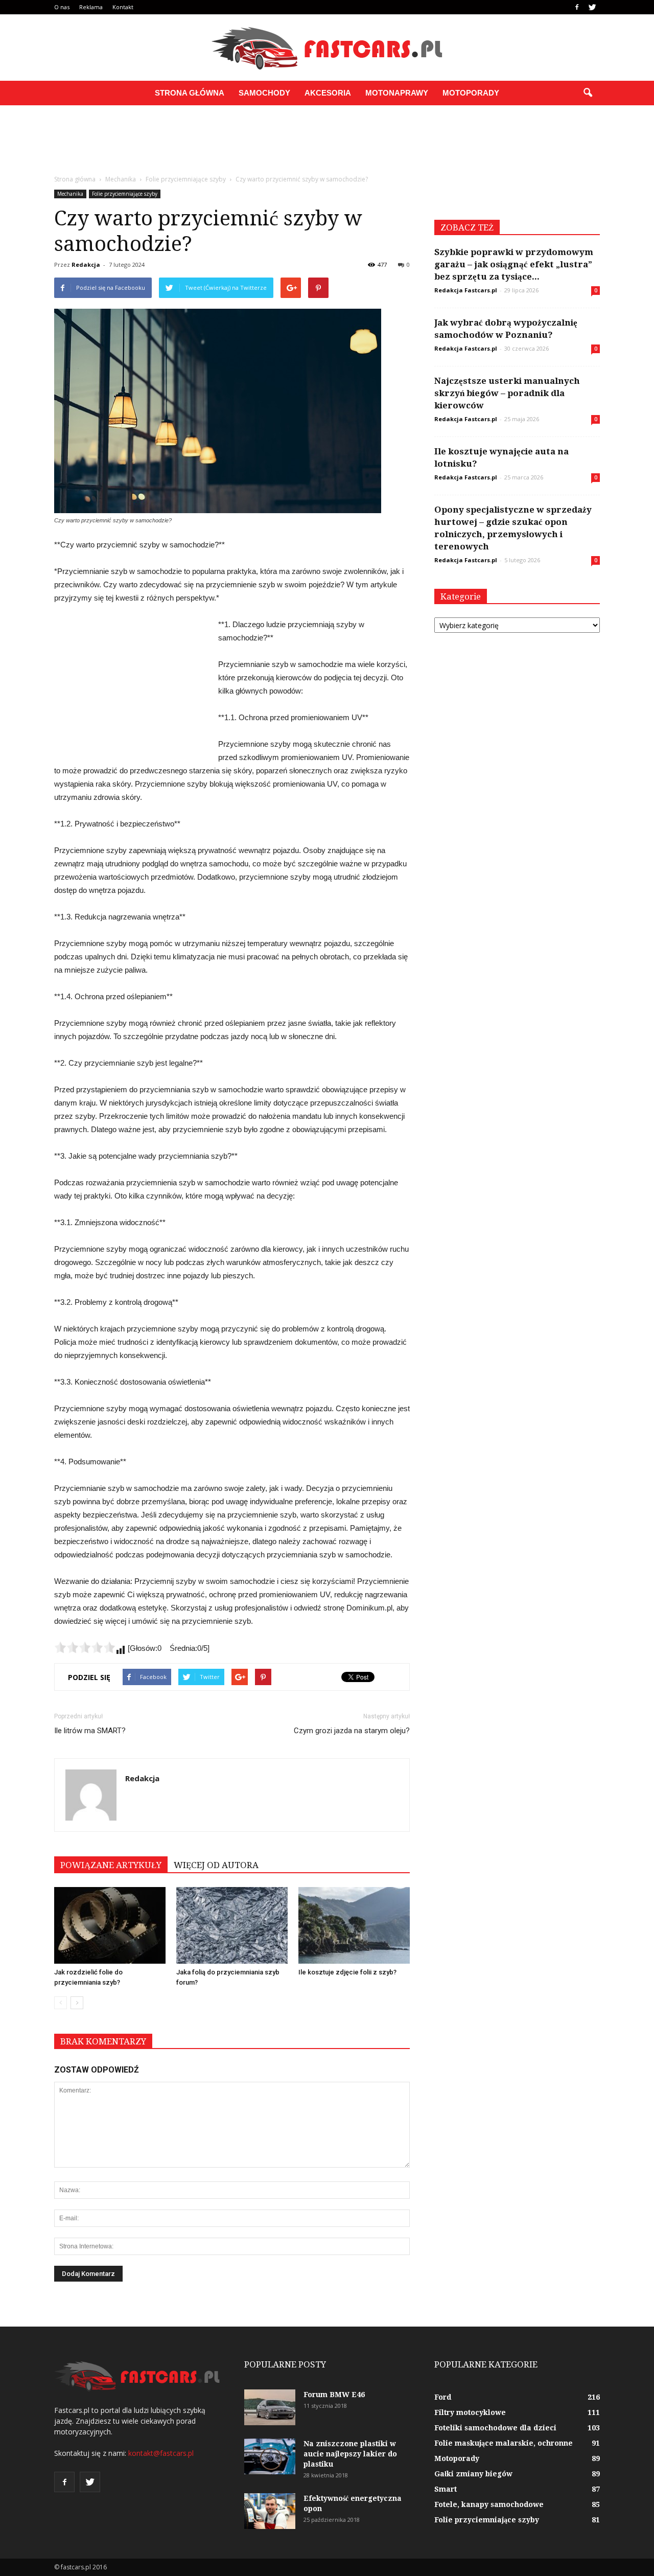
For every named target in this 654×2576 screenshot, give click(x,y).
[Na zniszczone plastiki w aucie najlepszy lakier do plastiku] (270, 2456)
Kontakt (123, 7)
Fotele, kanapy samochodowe (489, 2504)
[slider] (85, 1647)
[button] (588, 93)
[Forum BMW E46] (270, 2407)
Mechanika (70, 194)
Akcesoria (328, 93)
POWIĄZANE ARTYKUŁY (111, 1865)
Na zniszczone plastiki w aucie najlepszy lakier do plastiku (350, 2454)
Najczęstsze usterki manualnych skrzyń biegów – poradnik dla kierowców (507, 393)
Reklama (91, 7)
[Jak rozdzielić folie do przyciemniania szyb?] (110, 1925)
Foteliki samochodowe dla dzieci (495, 2428)
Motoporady (471, 93)
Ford (443, 2397)
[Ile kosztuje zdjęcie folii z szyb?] (354, 1925)
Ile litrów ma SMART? (90, 1731)
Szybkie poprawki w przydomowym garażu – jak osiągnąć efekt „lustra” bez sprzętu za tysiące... (514, 264)
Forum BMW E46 (334, 2395)
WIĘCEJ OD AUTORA (216, 1865)
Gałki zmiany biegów (473, 2474)
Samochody (264, 93)
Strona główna (190, 93)
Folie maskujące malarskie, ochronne (504, 2443)
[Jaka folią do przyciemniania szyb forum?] (232, 1925)
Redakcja (86, 264)
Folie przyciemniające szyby (125, 194)
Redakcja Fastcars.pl (466, 290)
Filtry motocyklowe (470, 2412)
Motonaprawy (397, 93)
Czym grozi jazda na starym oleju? (352, 1731)
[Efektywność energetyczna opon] (270, 2511)
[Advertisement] (327, 141)
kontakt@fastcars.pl (161, 2453)
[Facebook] (577, 7)
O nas (62, 7)
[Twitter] (592, 7)
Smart (446, 2489)
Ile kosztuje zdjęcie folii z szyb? (347, 1972)
